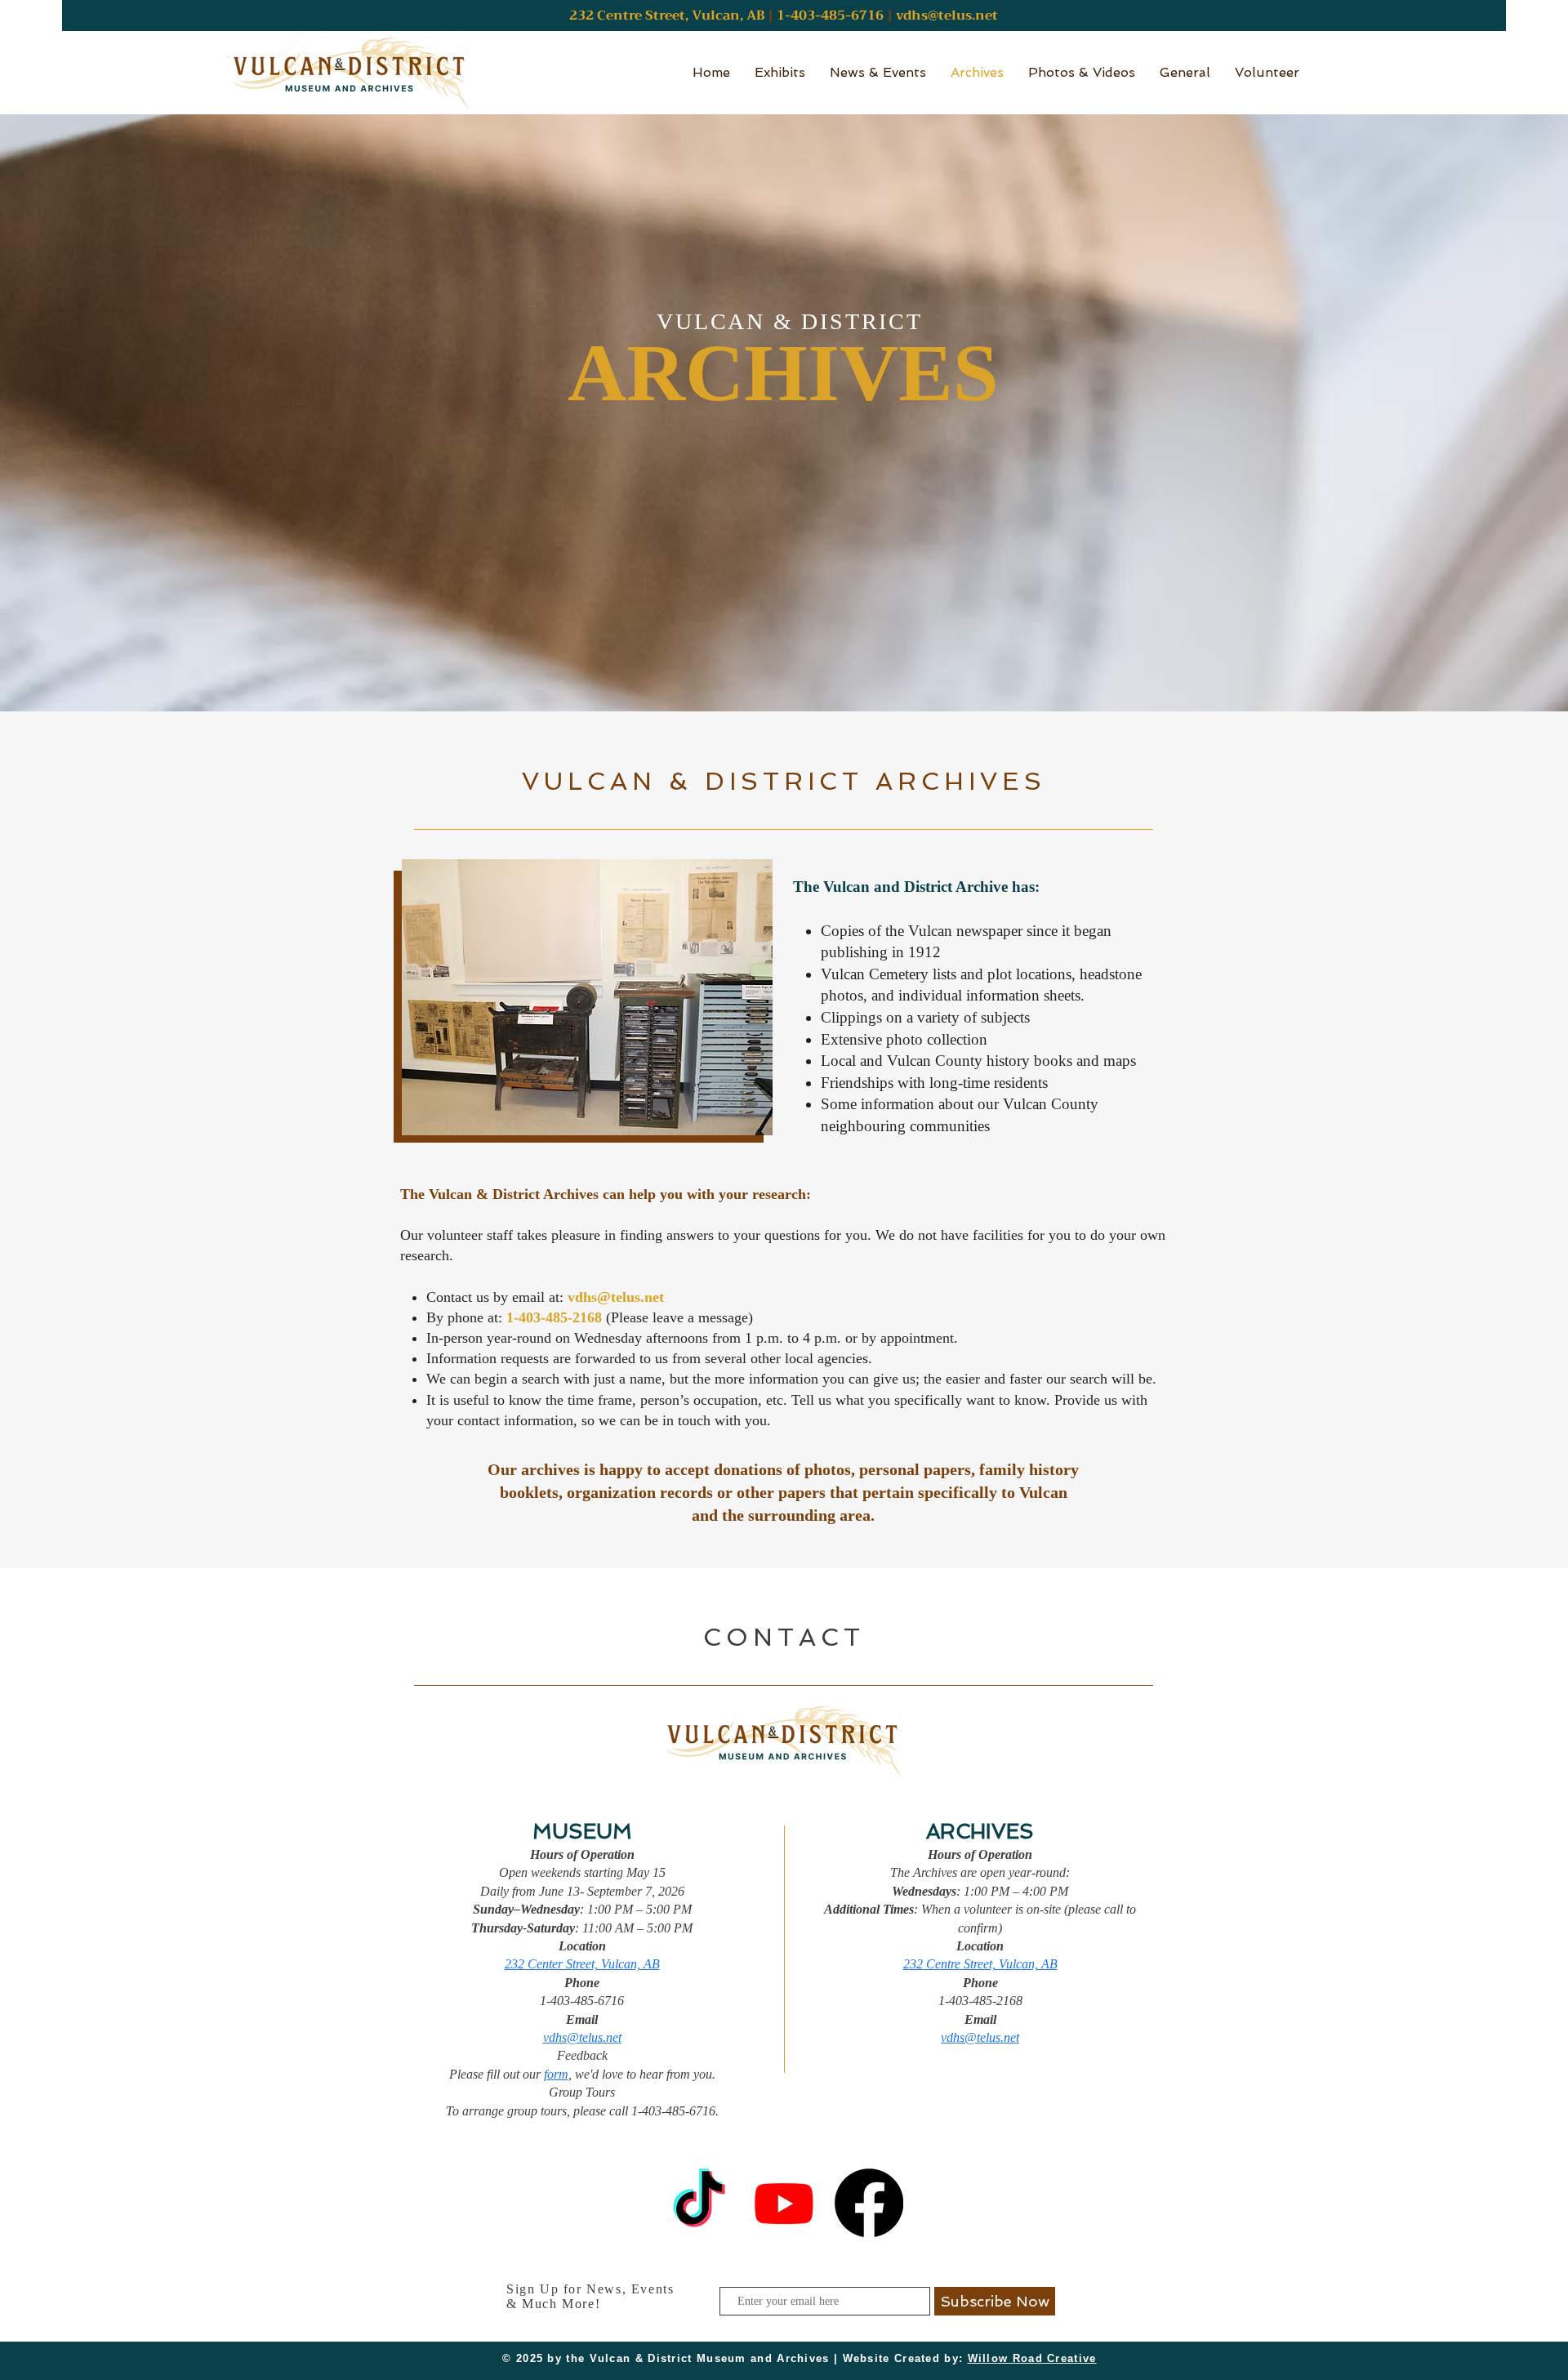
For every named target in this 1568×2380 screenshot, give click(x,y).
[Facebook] (869, 2203)
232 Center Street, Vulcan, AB (582, 1964)
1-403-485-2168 (554, 1317)
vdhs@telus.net (947, 16)
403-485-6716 (837, 16)
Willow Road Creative (1032, 2358)
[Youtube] (784, 2203)
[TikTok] (699, 2203)
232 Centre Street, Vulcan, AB (980, 1964)
